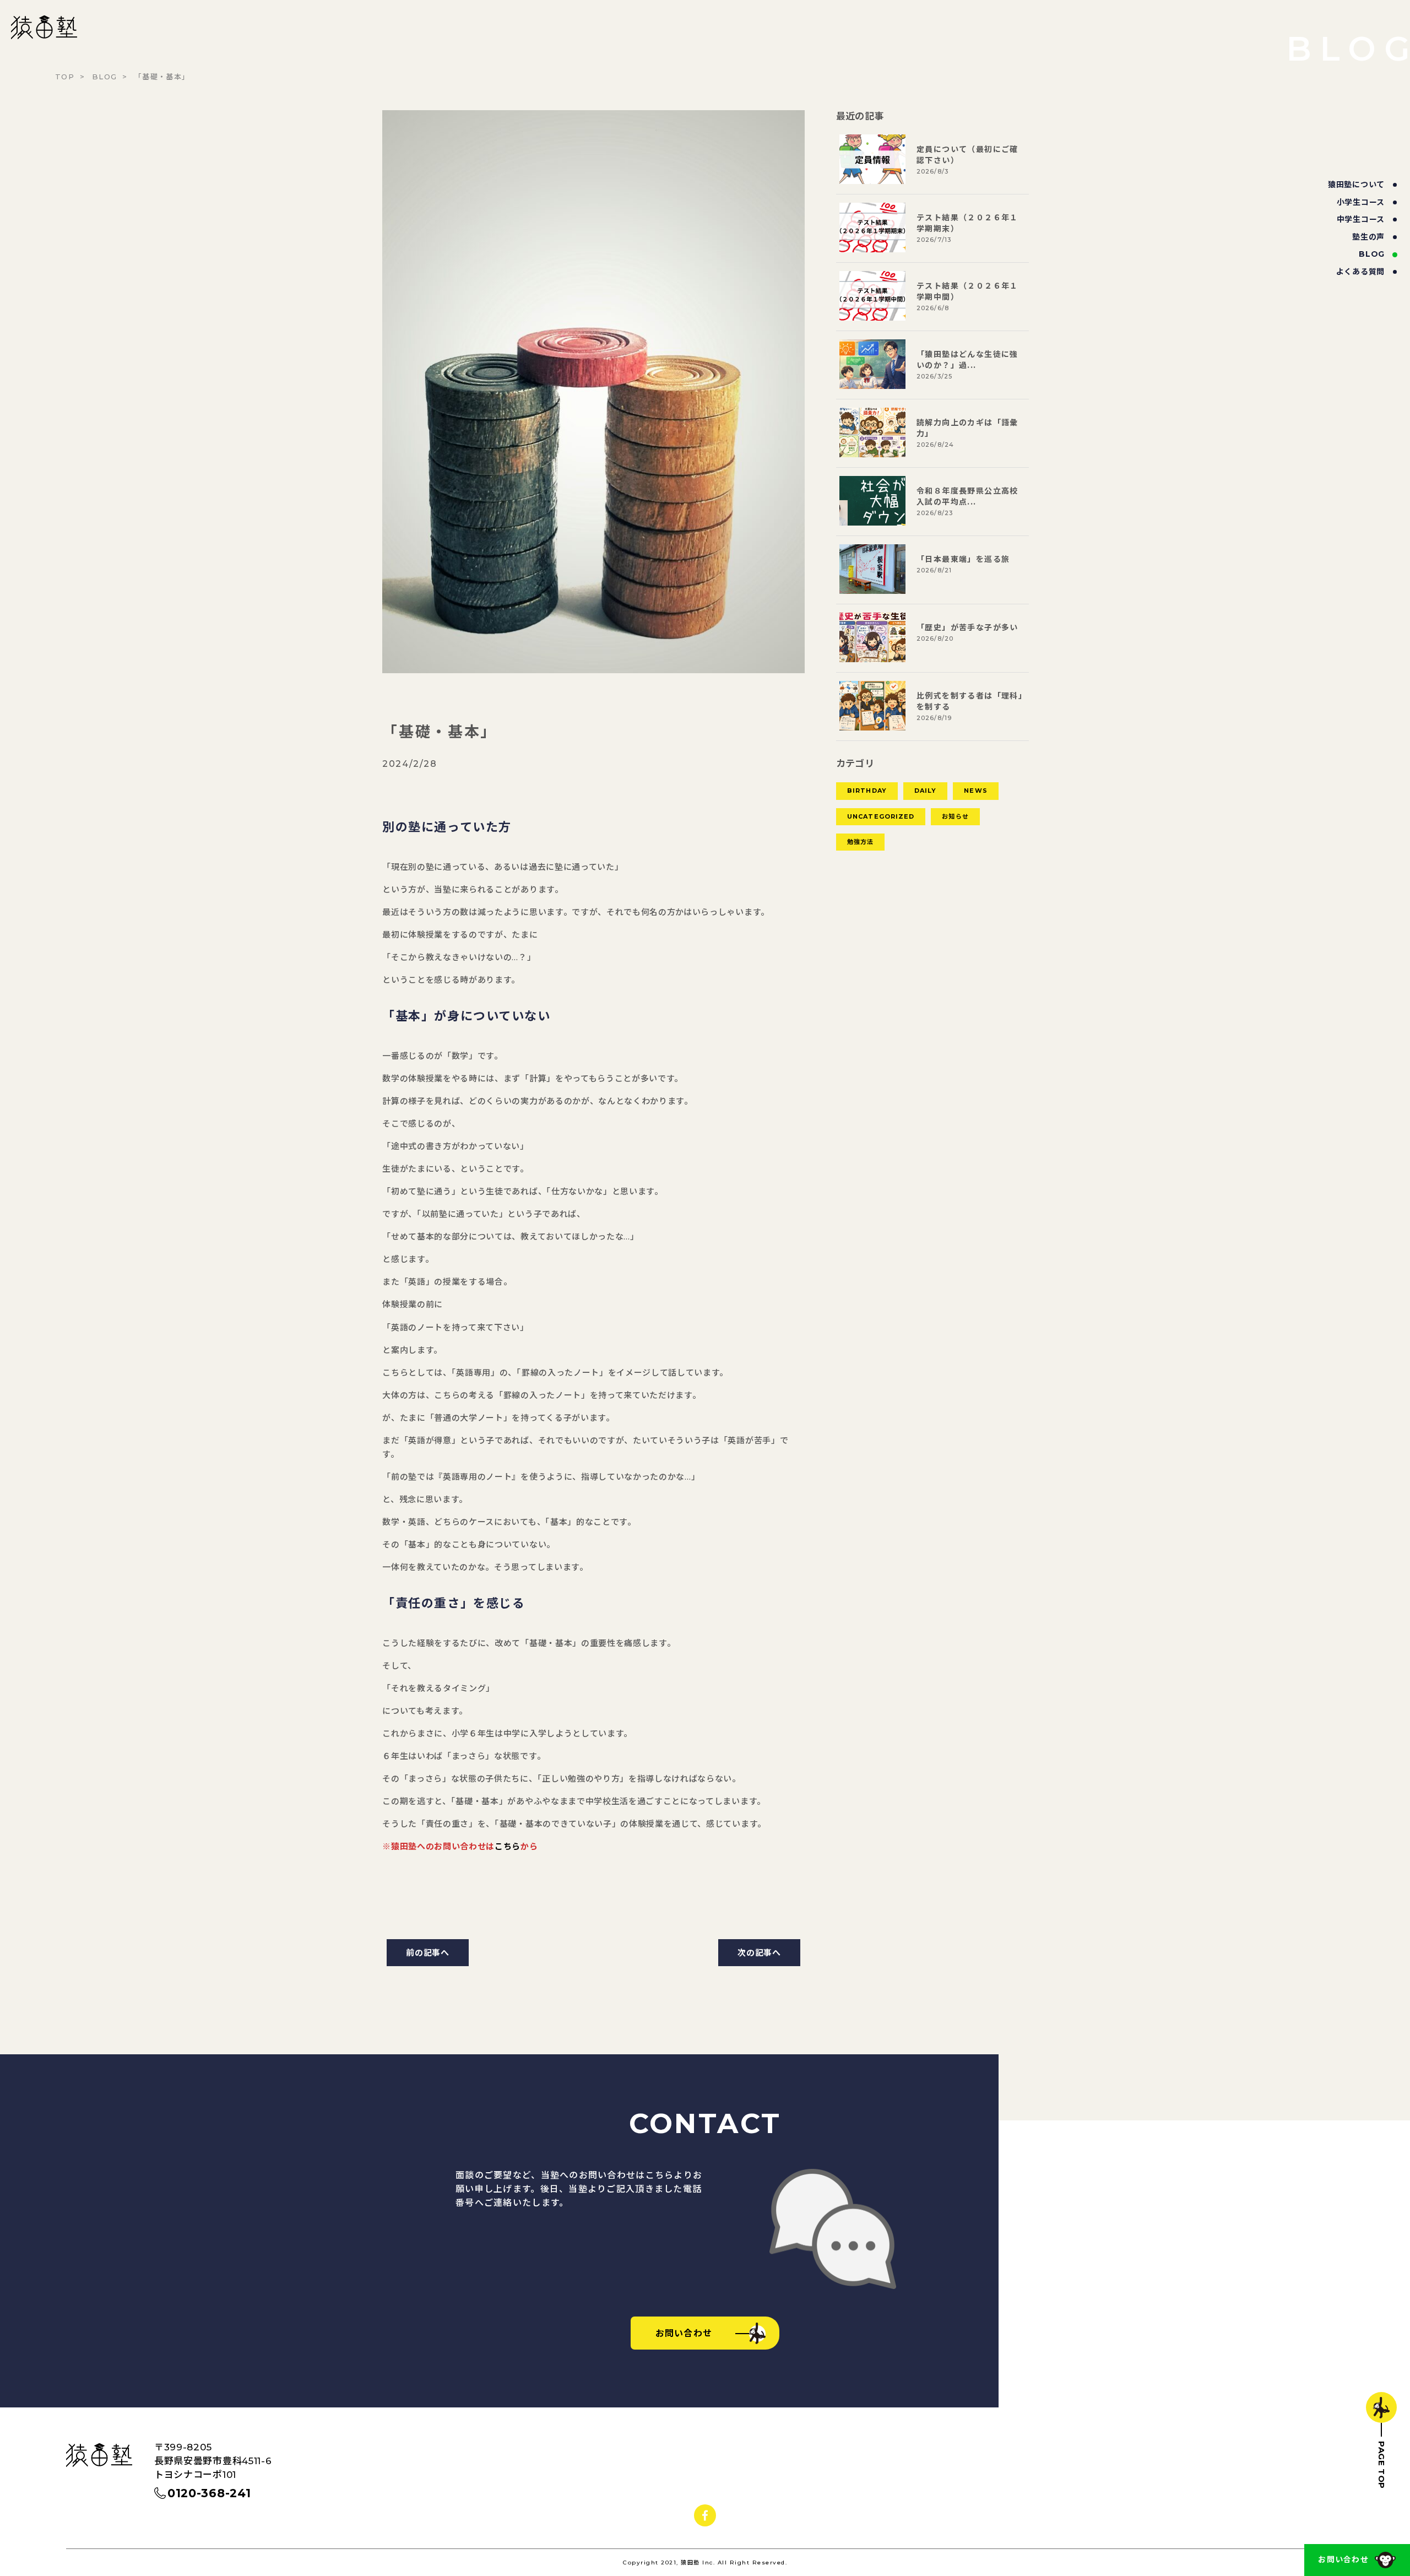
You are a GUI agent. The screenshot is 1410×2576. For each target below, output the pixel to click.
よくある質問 (1360, 272)
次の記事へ (759, 1953)
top (65, 77)
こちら (508, 1846)
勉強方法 (860, 842)
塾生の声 (1368, 237)
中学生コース (1361, 219)
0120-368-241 (209, 2493)
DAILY (926, 791)
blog (1372, 254)
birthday (867, 791)
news (975, 791)
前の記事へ (428, 1953)
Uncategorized (881, 816)
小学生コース (1361, 202)
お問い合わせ (1343, 2559)
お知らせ (955, 816)
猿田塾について (1356, 185)
